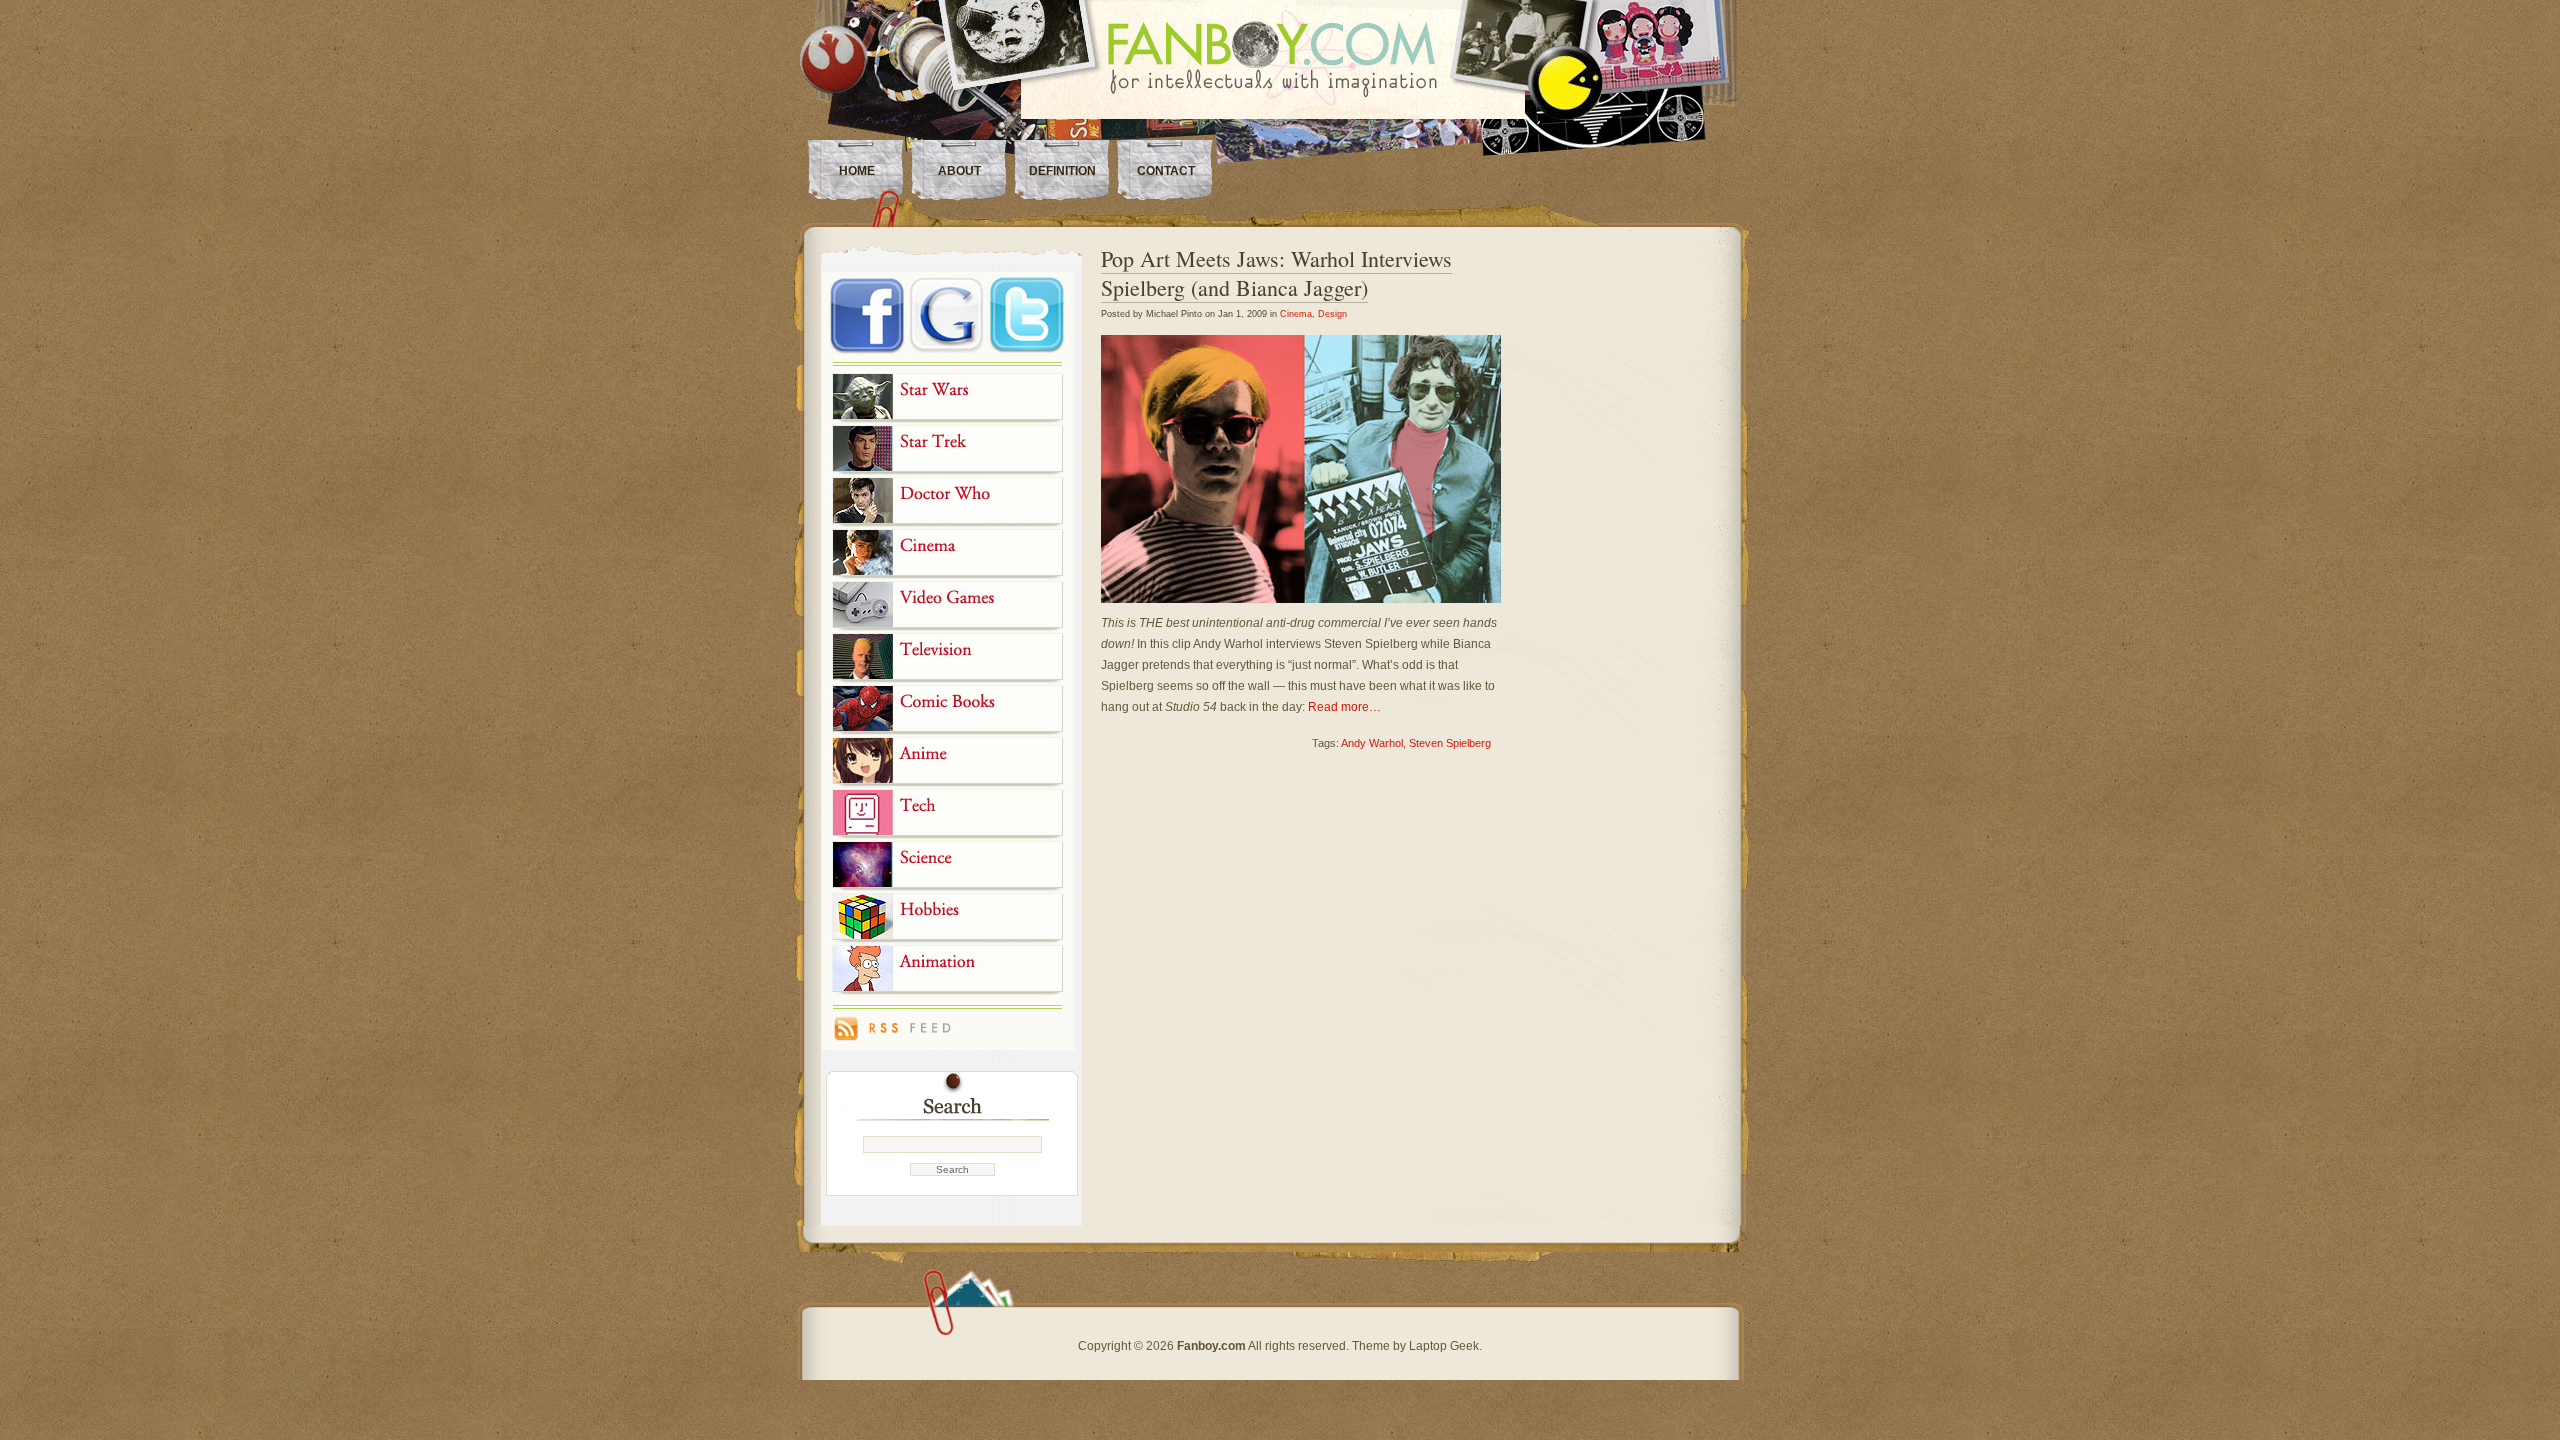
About (959, 171)
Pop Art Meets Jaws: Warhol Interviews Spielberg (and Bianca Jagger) (1276, 273)
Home (857, 171)
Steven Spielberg (1450, 743)
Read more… (1344, 707)
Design (1332, 314)
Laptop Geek (1444, 1346)
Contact (1166, 171)
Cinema (1296, 314)
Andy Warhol (1372, 743)
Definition (1062, 171)
